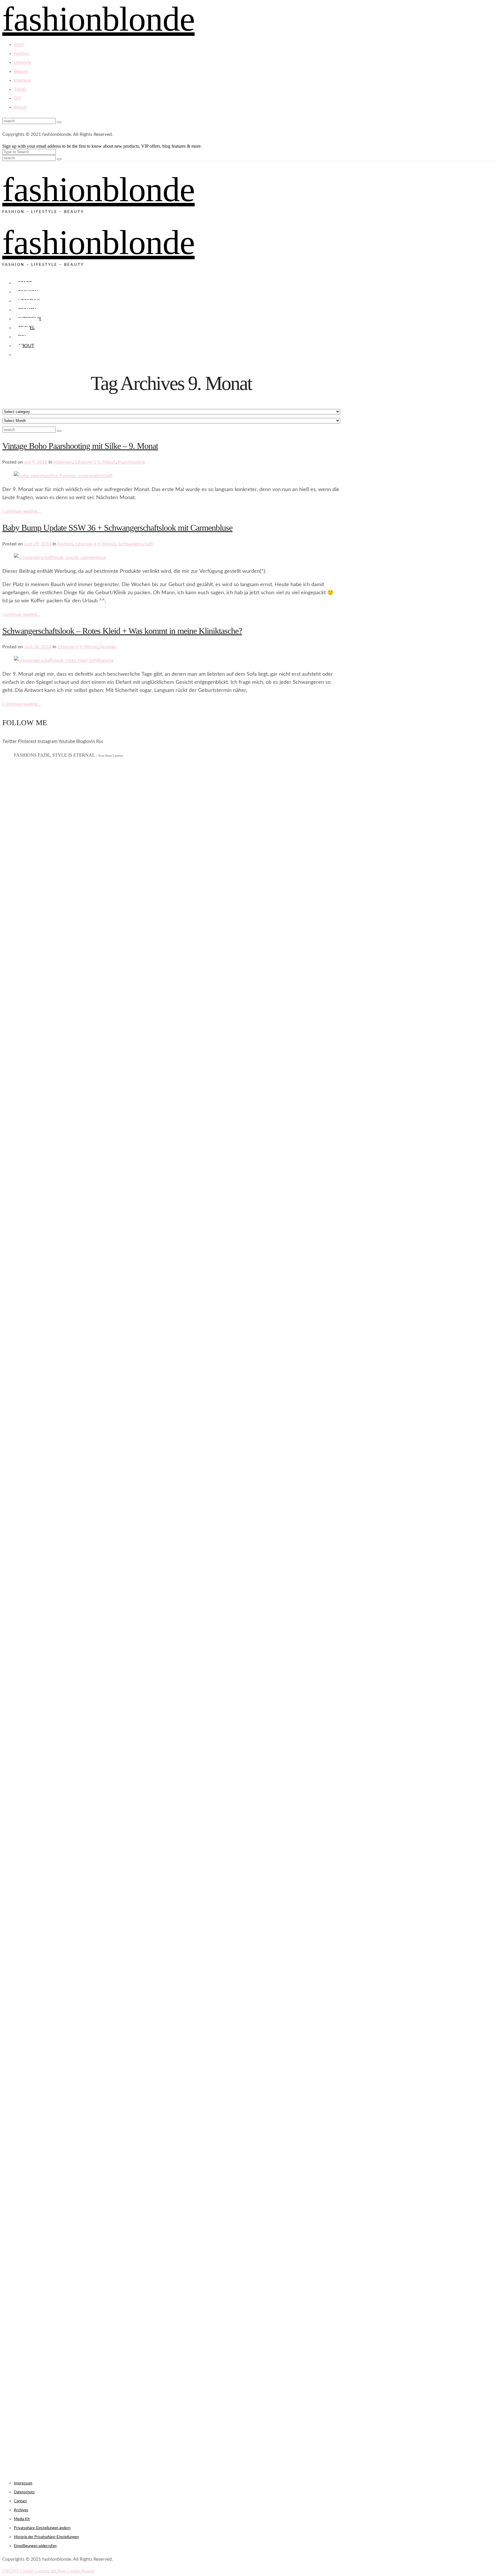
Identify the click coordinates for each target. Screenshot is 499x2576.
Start (19, 45)
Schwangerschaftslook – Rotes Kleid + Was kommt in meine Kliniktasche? (122, 631)
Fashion (22, 53)
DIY (18, 98)
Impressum (23, 2483)
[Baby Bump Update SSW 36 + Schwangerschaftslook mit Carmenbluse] (60, 558)
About (20, 107)
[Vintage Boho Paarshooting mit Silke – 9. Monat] (63, 476)
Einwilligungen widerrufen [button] (35, 2546)
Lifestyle (22, 62)
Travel (20, 89)
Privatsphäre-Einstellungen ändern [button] (42, 2528)
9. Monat (107, 462)
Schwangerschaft (136, 544)
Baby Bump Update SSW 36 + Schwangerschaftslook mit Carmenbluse (117, 528)
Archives (21, 2510)
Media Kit (22, 2519)
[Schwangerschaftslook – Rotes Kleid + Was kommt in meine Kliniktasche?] (64, 660)
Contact (20, 2501)
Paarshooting (132, 462)
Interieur (23, 80)
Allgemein (63, 462)
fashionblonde (98, 189)
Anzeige (108, 647)
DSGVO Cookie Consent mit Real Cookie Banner (49, 2571)
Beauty (21, 71)
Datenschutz (24, 2492)
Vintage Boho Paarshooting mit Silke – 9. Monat (80, 446)
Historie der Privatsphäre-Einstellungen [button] (46, 2537)
